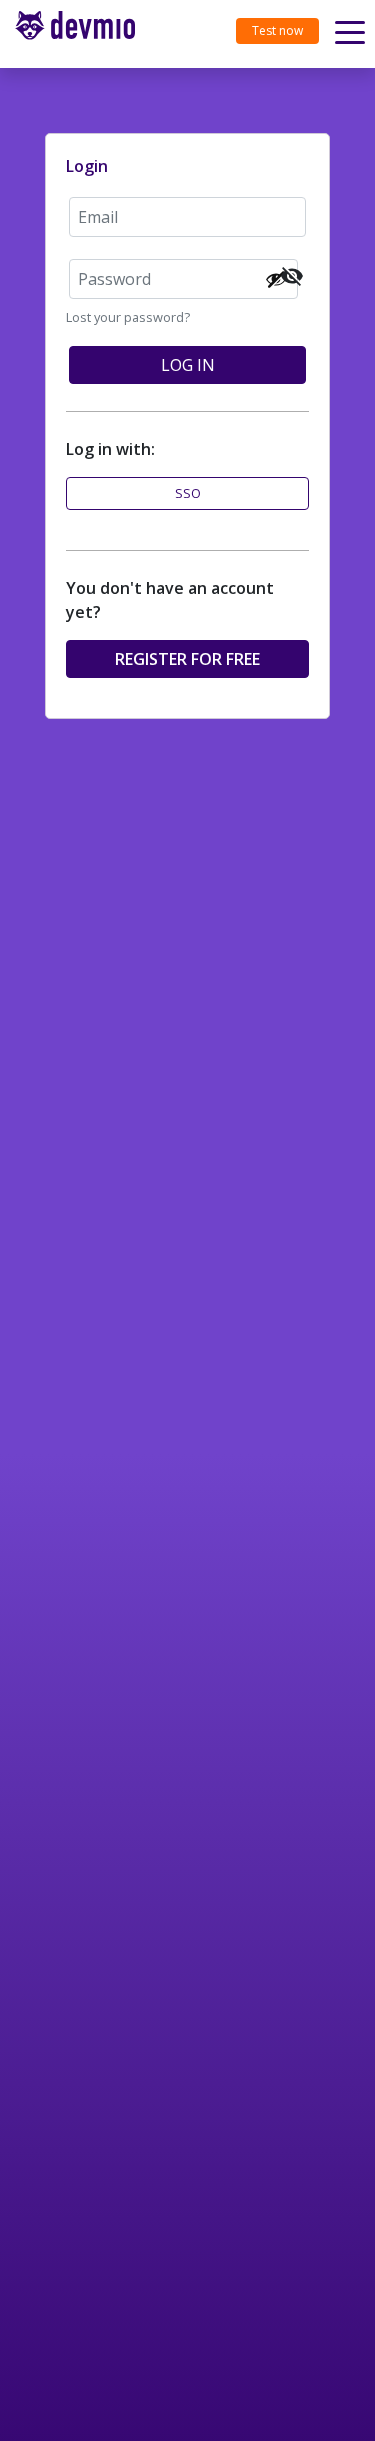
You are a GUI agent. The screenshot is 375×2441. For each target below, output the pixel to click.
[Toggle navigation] (83, 34)
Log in (188, 365)
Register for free (187, 659)
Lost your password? (128, 317)
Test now (277, 30)
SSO (188, 493)
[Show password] (276, 279)
